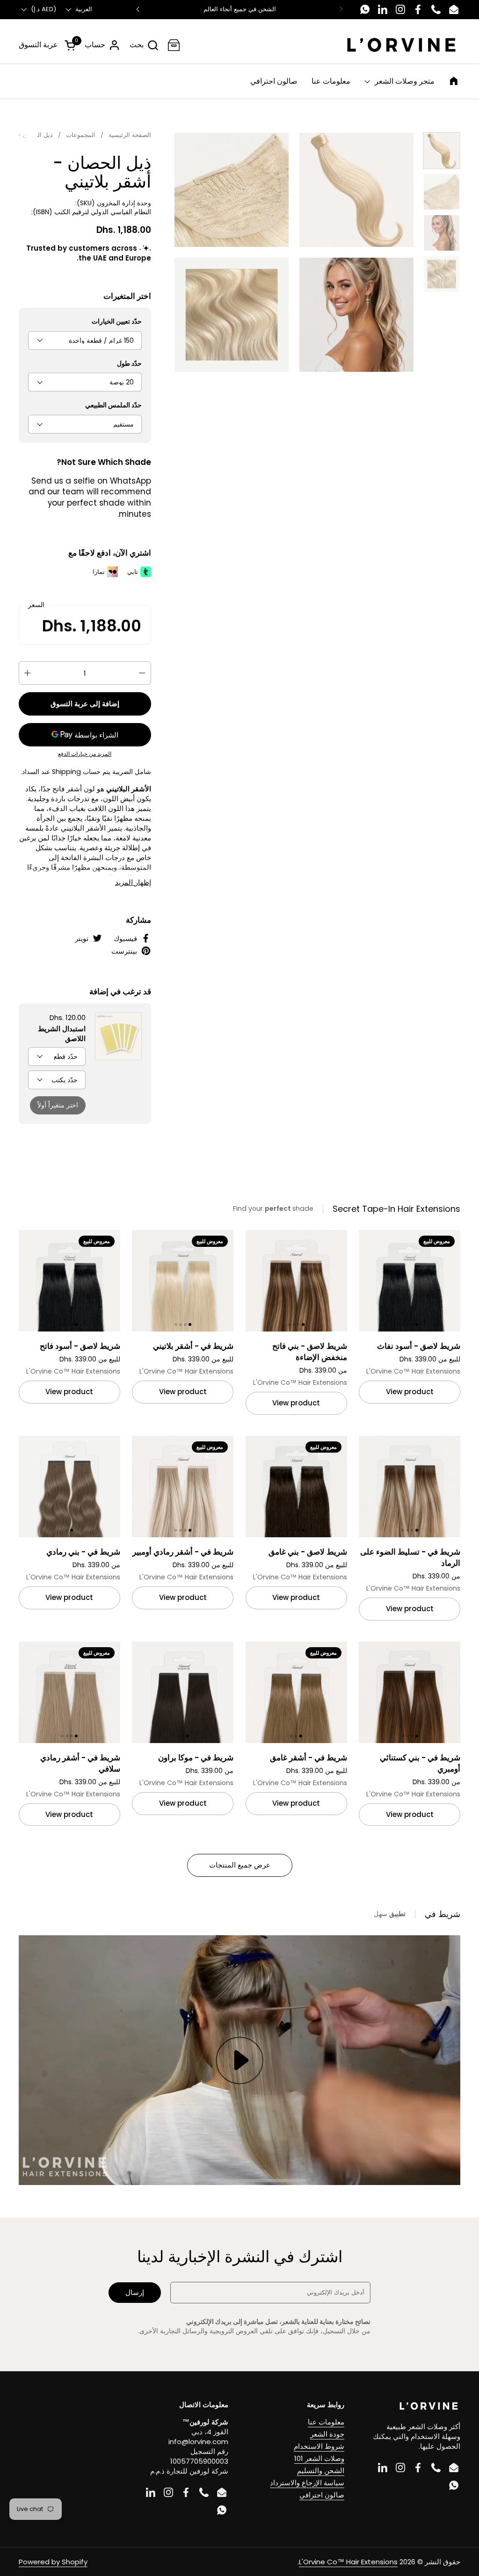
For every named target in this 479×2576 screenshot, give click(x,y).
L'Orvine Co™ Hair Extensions (348, 2562)
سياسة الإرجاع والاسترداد (307, 2483)
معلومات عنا (326, 2422)
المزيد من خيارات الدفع (85, 754)
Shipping (66, 772)
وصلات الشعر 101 (319, 2458)
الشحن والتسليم (321, 2471)
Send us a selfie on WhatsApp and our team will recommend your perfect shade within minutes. (90, 497)
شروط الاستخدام (319, 2446)
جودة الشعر (327, 2434)
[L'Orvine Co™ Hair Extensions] (401, 45)
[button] (144, 45)
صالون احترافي (322, 2495)
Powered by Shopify (53, 2562)
